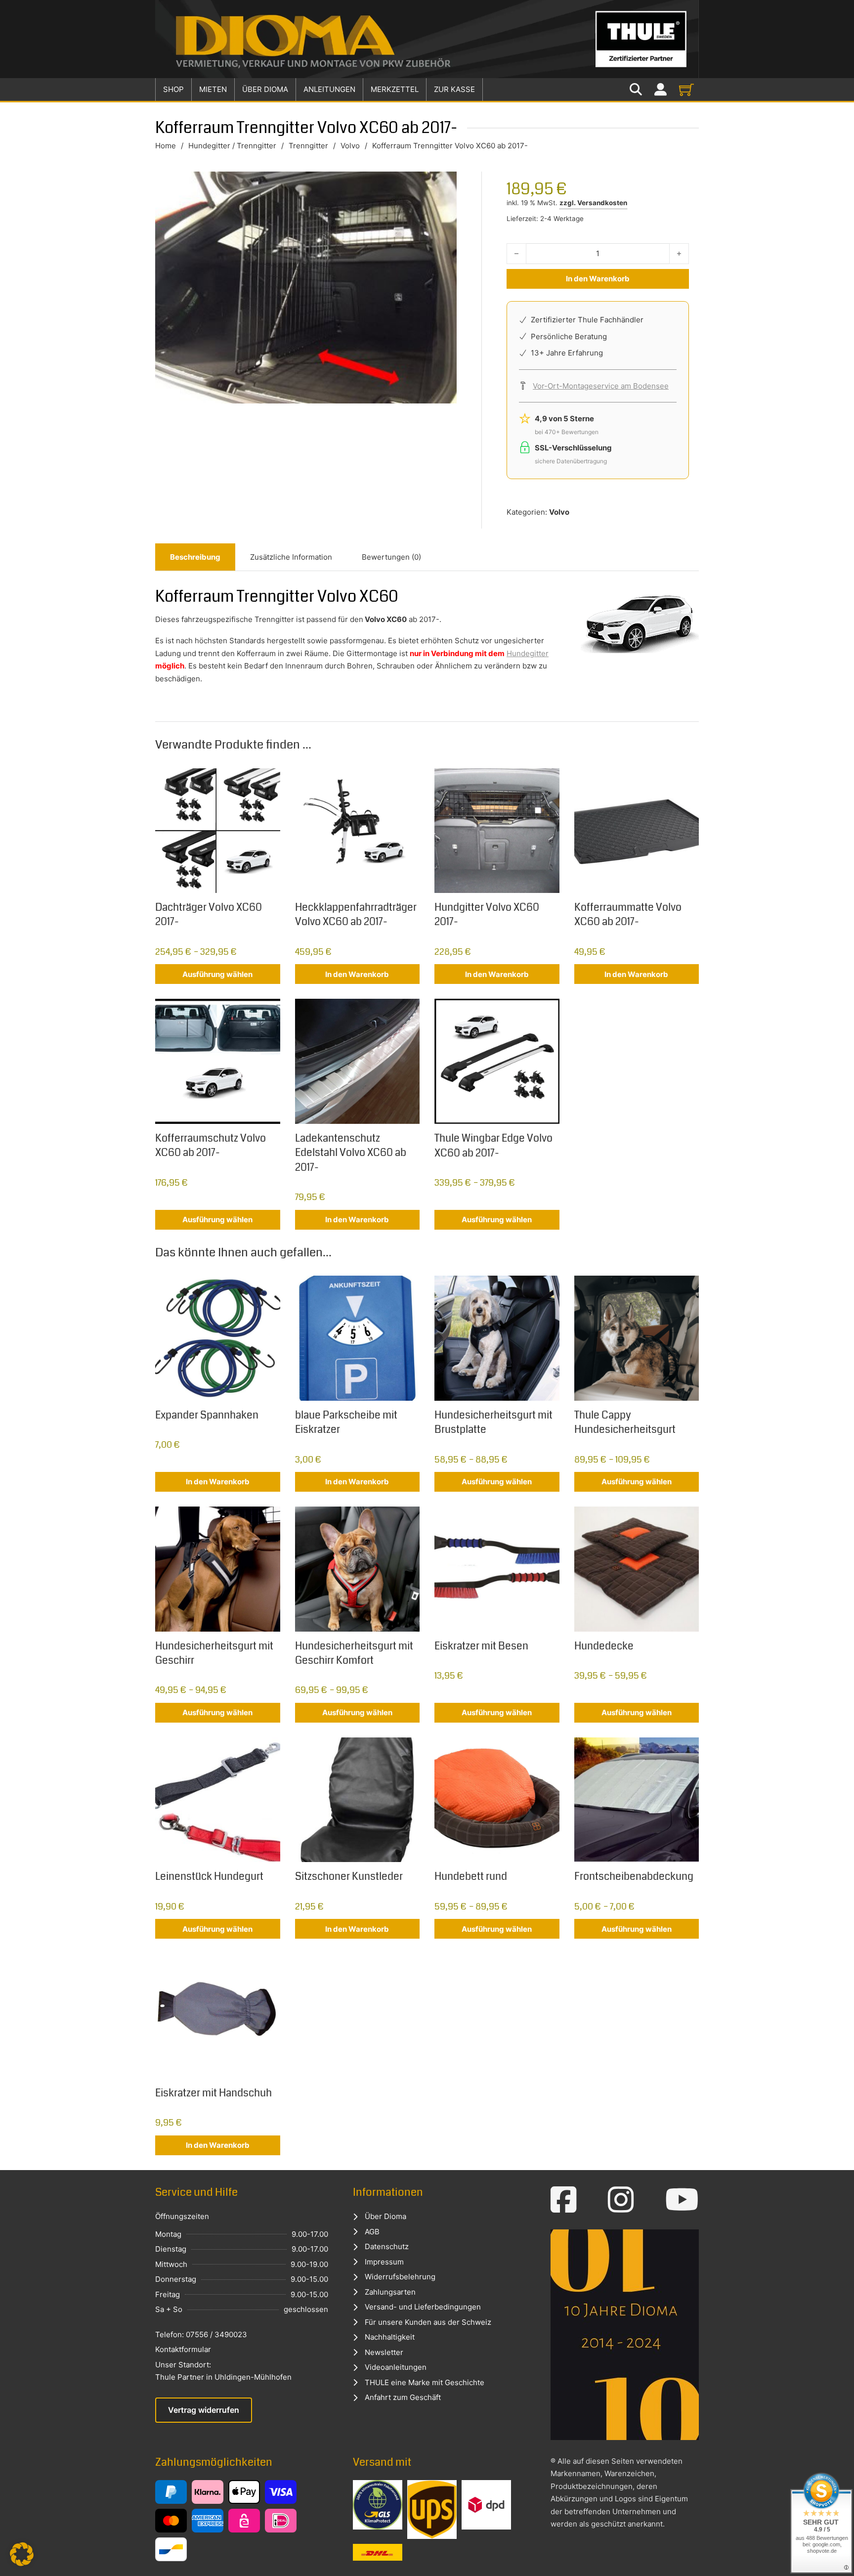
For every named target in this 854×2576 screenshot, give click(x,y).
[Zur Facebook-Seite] (564, 2200)
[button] (22, 2554)
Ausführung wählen (217, 974)
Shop (173, 89)
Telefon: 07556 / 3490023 (201, 2334)
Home (166, 146)
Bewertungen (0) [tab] (391, 557)
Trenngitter (308, 146)
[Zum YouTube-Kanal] (682, 2200)
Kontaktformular (183, 2349)
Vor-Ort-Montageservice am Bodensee (601, 386)
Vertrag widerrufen (204, 2410)
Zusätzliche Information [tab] (291, 557)
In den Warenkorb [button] (357, 974)
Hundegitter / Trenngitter (232, 146)
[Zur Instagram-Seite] (621, 2200)
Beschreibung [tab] (195, 557)
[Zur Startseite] (427, 39)
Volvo (350, 146)
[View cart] (686, 89)
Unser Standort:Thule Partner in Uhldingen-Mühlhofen (223, 2371)
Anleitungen (329, 89)
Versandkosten (602, 203)
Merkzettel (395, 89)
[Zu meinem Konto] (661, 90)
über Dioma (265, 89)
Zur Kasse (454, 89)
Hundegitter (528, 653)
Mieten (213, 89)
